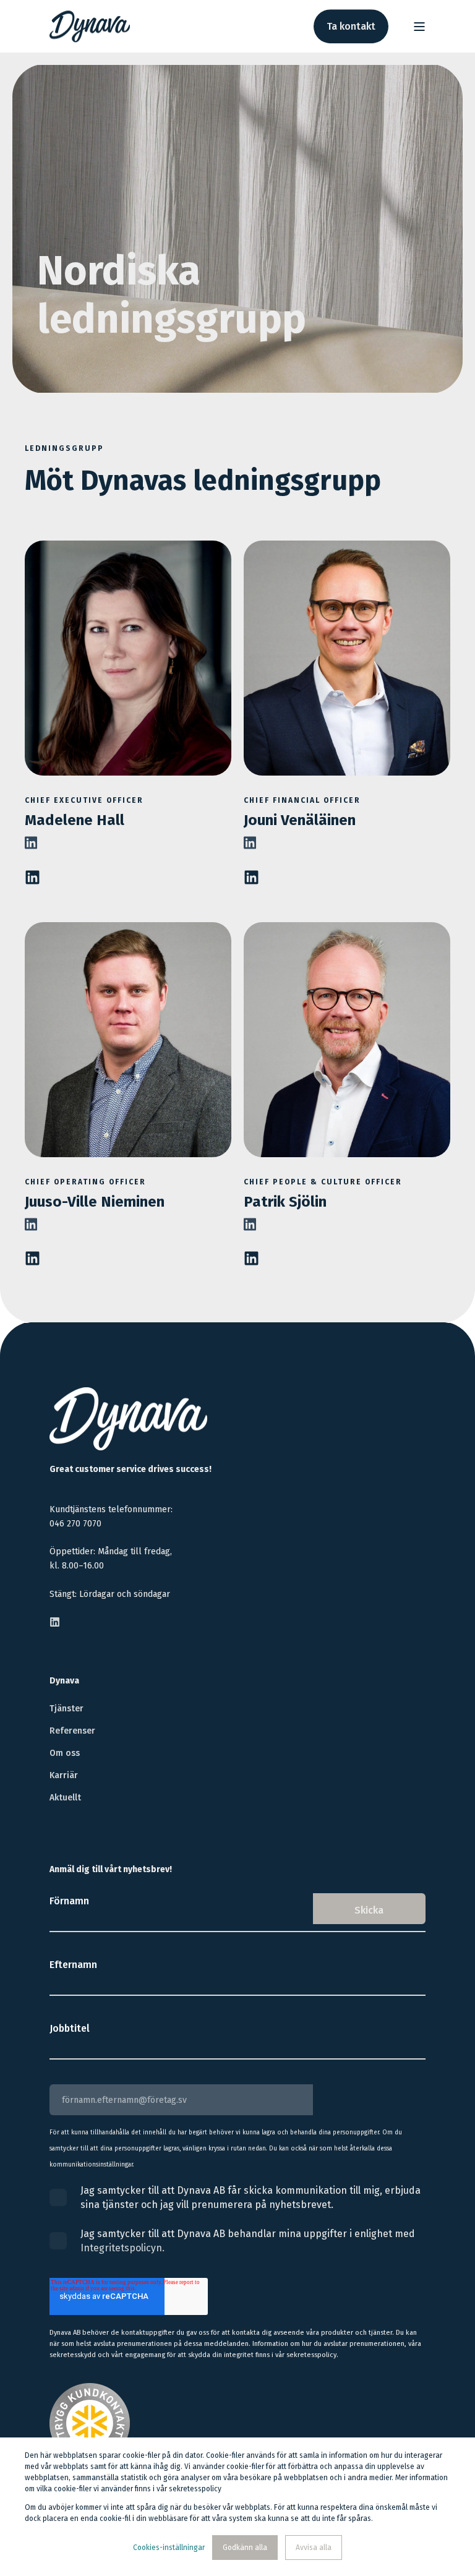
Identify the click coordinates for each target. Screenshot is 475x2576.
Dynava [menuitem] (64, 1681)
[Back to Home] (90, 27)
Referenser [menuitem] (72, 1731)
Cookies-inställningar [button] (169, 2548)
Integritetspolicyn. (122, 2248)
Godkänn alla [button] (245, 2548)
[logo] (128, 1419)
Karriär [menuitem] (64, 1775)
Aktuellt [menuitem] (65, 1798)
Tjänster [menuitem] (66, 1709)
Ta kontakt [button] (351, 26)
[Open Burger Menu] (419, 27)
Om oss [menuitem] (65, 1753)
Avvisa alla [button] (314, 2548)
